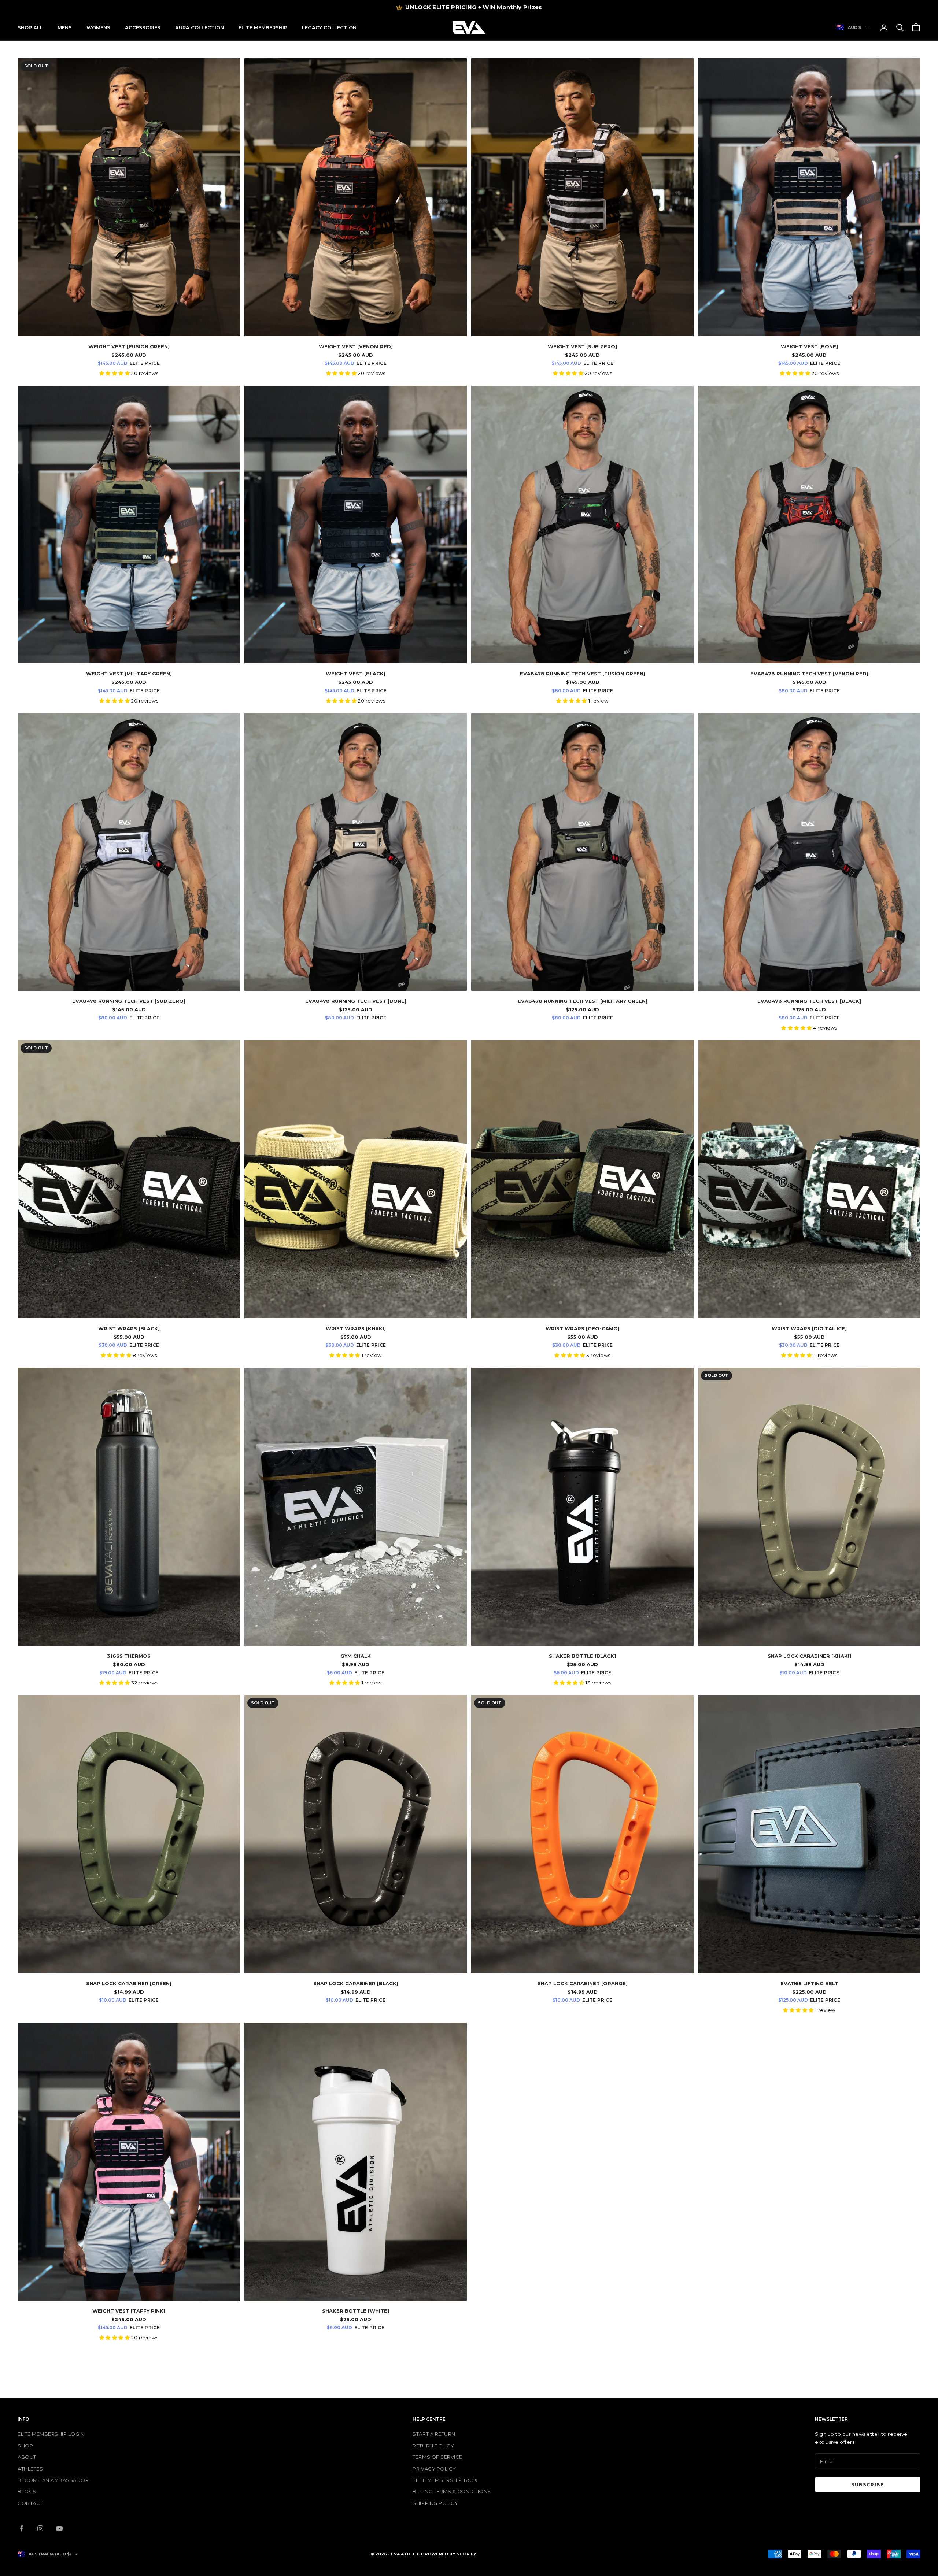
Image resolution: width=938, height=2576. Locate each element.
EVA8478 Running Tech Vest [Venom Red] (809, 674)
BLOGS (27, 2491)
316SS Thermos (129, 1656)
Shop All (30, 27)
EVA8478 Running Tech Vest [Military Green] (583, 1001)
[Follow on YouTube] (59, 2528)
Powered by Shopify (450, 2554)
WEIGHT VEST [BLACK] (356, 674)
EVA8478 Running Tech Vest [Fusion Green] (583, 674)
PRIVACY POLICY (434, 2469)
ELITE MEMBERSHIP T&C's (445, 2480)
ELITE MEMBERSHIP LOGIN (51, 2434)
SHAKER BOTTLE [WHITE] (356, 2311)
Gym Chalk (356, 1656)
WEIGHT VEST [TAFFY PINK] (129, 2311)
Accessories (143, 27)
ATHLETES (30, 2469)
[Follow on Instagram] (40, 2528)
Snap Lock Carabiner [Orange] (583, 1983)
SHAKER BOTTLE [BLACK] (582, 1656)
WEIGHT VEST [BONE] (809, 346)
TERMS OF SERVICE (437, 2457)
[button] (115, 373)
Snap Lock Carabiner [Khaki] (809, 1656)
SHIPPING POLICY (435, 2503)
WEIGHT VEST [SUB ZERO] (582, 346)
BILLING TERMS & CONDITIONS (452, 2491)
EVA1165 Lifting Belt (809, 1983)
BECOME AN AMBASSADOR (53, 2480)
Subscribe (868, 2485)
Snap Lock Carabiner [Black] (356, 1983)
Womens (98, 27)
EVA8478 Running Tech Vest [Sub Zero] (129, 1001)
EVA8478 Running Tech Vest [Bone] (356, 1001)
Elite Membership (263, 27)
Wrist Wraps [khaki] (356, 1328)
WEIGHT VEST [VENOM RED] (356, 346)
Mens (65, 27)
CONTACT (30, 2503)
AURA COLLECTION (200, 27)
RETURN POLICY (433, 2446)
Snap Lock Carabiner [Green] (129, 1983)
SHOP (25, 2446)
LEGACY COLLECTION (329, 27)
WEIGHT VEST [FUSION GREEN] (129, 346)
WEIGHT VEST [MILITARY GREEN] (129, 674)
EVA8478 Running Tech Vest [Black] (809, 1001)
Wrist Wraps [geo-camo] (583, 1328)
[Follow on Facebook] (21, 2528)
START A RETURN (434, 2434)
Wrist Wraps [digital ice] (809, 1328)
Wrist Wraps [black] (129, 1328)
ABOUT (27, 2457)
